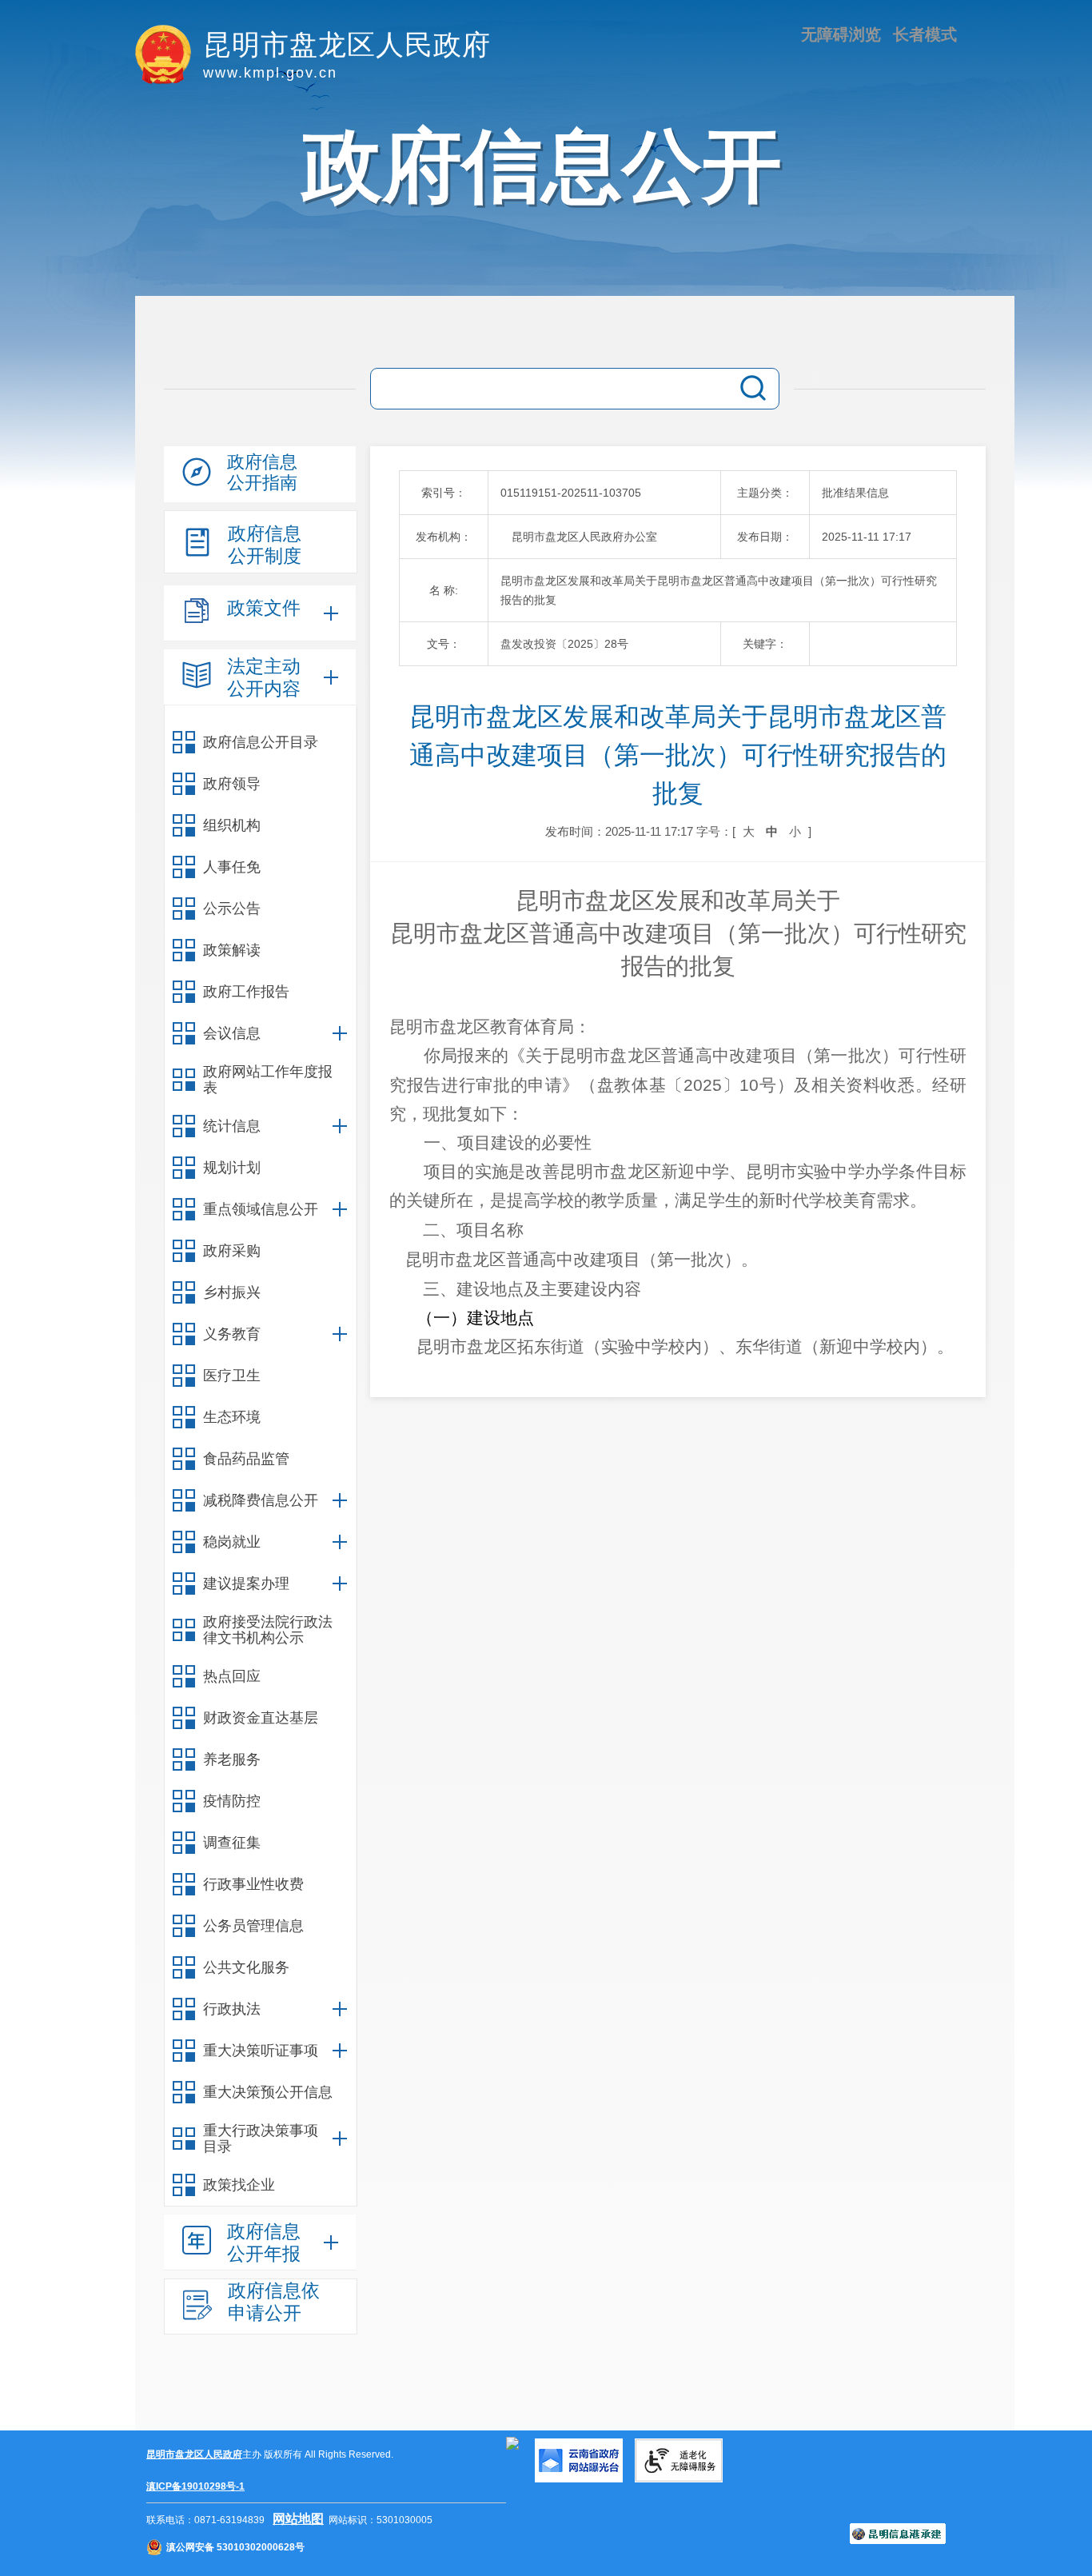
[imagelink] (512, 2443)
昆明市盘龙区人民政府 (194, 2454)
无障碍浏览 (841, 34)
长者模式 (925, 34)
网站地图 (298, 2519)
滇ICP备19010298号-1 (195, 2486)
